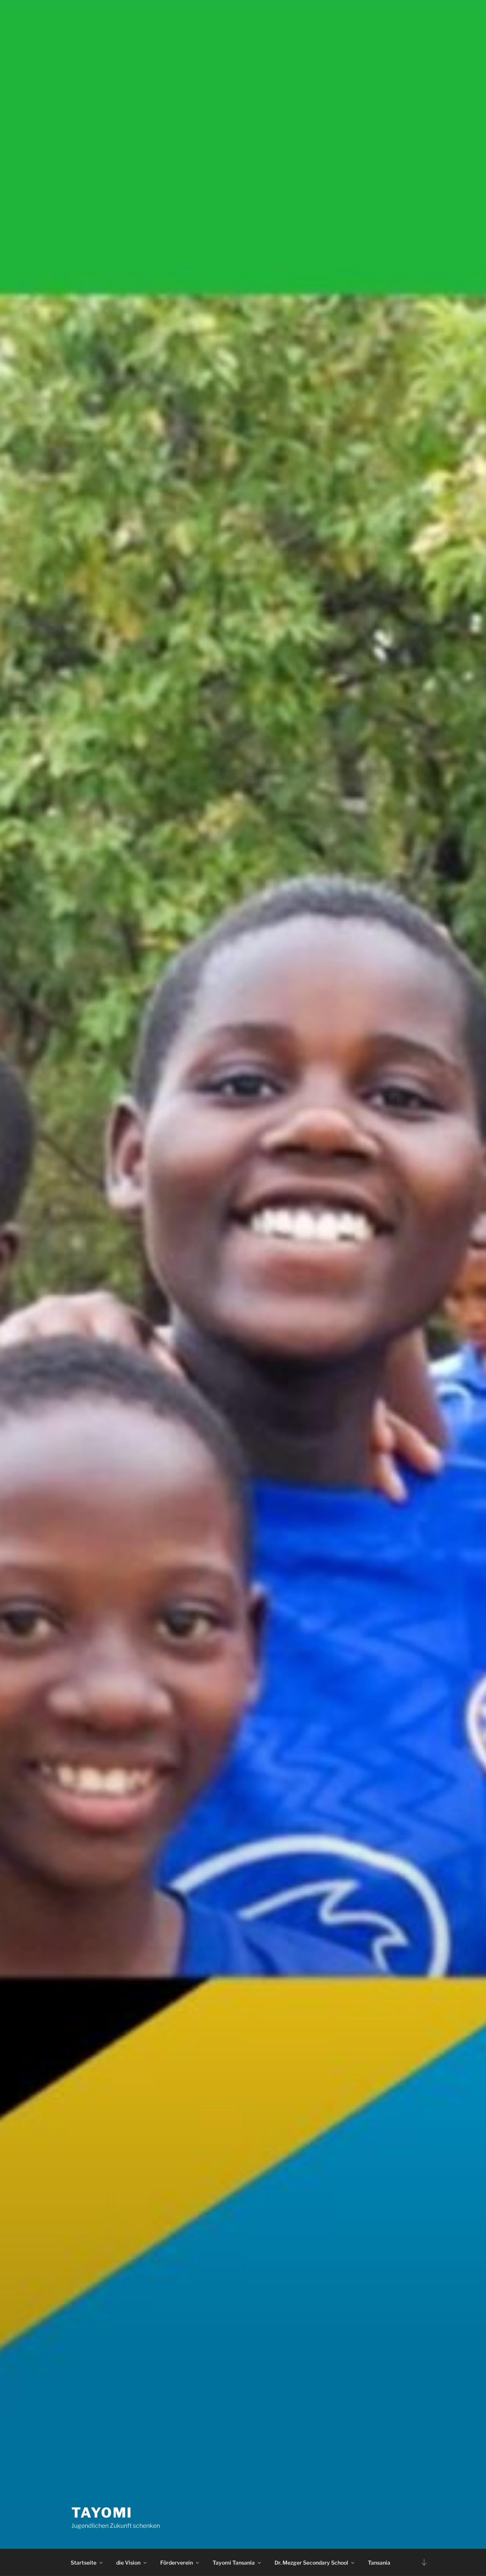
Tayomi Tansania (234, 2563)
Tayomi (102, 2513)
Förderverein (177, 2563)
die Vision (128, 2563)
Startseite (84, 2563)
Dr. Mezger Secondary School (311, 2563)
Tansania (379, 2563)
